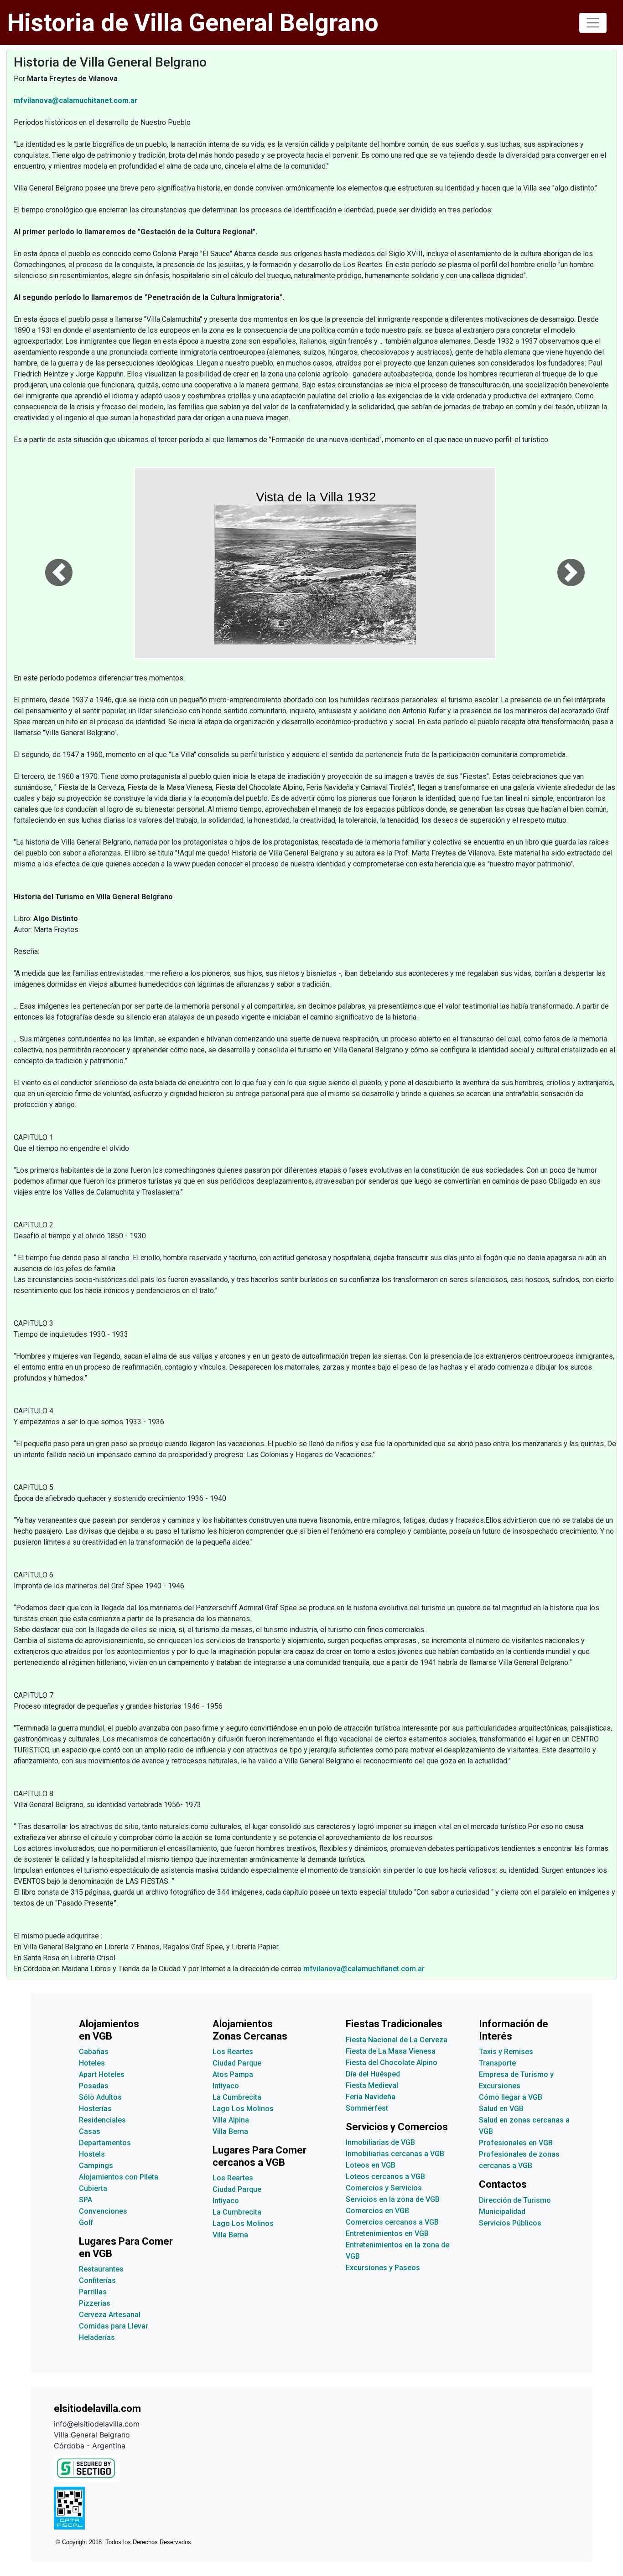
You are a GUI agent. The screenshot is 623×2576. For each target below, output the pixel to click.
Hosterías (95, 2109)
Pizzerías (95, 2303)
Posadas (94, 2086)
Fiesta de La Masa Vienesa (391, 2051)
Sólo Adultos (100, 2097)
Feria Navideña (371, 2097)
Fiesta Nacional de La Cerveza (397, 2040)
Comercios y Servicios (384, 2188)
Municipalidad (502, 2212)
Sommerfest (367, 2108)
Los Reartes (233, 2052)
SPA (86, 2200)
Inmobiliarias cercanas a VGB (395, 2154)
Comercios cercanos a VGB (392, 2222)
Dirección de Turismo (515, 2200)
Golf (86, 2223)
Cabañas (94, 2052)
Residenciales (102, 2120)
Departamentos (105, 2143)
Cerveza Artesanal (110, 2315)
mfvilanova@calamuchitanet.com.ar (364, 1969)
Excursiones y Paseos (383, 2268)
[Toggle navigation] (593, 23)
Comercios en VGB (377, 2211)
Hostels (92, 2154)
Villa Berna (230, 2131)
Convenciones (103, 2211)
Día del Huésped (373, 2074)
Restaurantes (101, 2269)
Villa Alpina (231, 2120)
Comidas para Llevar (114, 2326)
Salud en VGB (501, 2109)
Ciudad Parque (237, 2063)
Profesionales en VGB (516, 2143)
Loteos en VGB (371, 2165)
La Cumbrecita (237, 2097)
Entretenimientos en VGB (387, 2233)
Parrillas (93, 2292)
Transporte (497, 2063)
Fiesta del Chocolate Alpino (392, 2063)
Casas (90, 2131)
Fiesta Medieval (372, 2085)
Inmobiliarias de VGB (380, 2142)
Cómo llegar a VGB (511, 2097)
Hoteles (92, 2063)
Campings (96, 2166)
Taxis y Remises (506, 2052)
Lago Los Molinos (243, 2109)
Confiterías (97, 2280)
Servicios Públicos (510, 2223)
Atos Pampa (233, 2074)
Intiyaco (226, 2086)
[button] (59, 563)
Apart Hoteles (102, 2074)
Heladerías (97, 2337)
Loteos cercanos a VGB (385, 2177)
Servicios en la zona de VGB (393, 2199)
